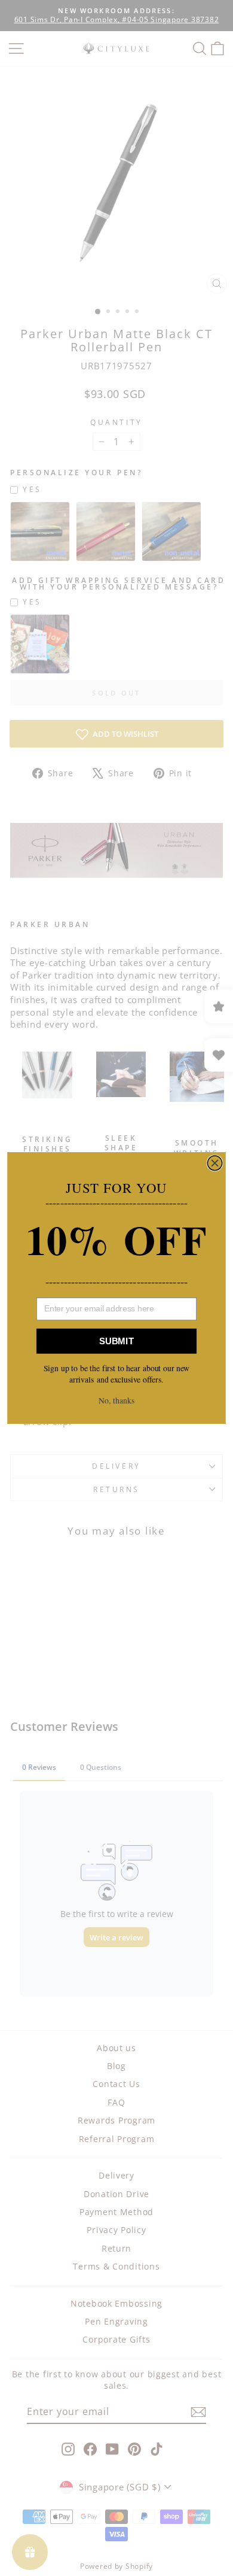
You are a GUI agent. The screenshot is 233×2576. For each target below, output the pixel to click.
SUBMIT (116, 1341)
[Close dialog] (214, 1163)
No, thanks (116, 1401)
